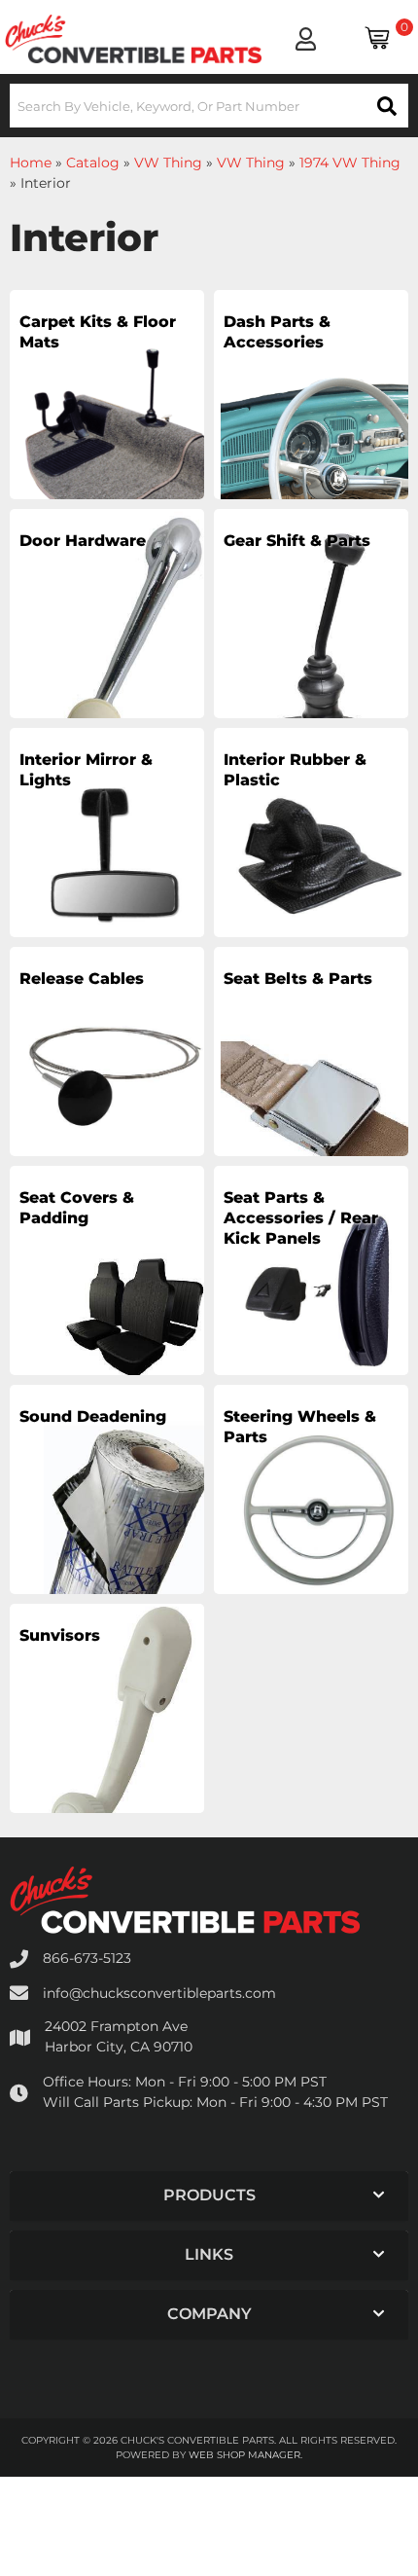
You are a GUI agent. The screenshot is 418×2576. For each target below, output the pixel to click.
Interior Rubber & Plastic (295, 770)
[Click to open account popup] (305, 39)
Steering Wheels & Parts (300, 1427)
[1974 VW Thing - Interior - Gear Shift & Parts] (311, 636)
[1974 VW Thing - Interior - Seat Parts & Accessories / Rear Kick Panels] (311, 1293)
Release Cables (82, 979)
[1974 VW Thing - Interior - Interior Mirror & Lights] (107, 855)
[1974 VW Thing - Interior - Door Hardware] (107, 636)
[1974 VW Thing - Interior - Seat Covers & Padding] (107, 1293)
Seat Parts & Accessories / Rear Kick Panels (301, 1218)
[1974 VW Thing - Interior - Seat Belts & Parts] (311, 1074)
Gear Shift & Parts (297, 541)
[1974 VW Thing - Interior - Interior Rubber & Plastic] (311, 855)
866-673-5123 (87, 1958)
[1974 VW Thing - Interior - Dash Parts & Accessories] (311, 417)
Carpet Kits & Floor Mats (98, 332)
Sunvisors (60, 1635)
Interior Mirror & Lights (86, 770)
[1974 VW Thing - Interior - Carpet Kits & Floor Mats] (107, 417)
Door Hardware (83, 541)
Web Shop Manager (244, 2455)
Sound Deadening (93, 1416)
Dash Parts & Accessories (277, 332)
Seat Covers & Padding (77, 1208)
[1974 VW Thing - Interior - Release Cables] (107, 1074)
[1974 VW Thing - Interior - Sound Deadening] (107, 1512)
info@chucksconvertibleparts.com (159, 1993)
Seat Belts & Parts (298, 979)
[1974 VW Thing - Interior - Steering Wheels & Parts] (311, 1512)
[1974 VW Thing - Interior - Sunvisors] (107, 1731)
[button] (209, 106)
